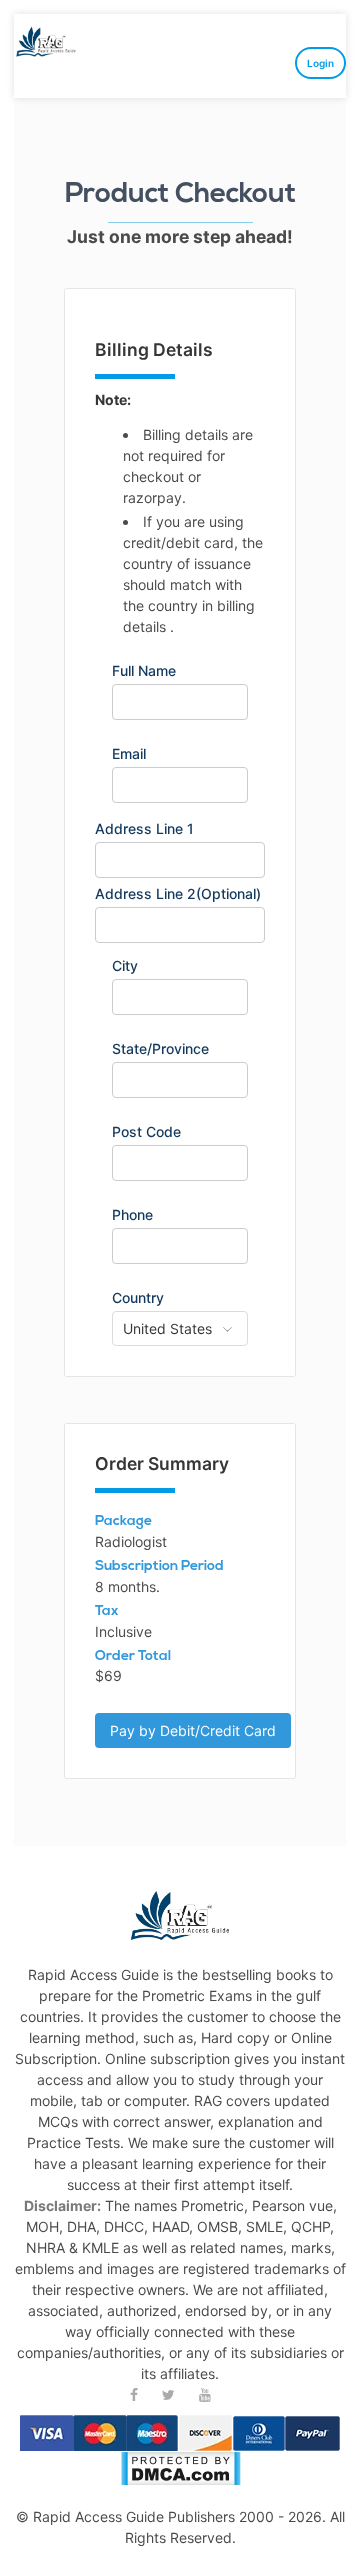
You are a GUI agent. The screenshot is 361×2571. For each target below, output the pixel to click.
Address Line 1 (144, 829)
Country (138, 1298)
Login (320, 63)
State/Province (160, 1049)
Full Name (144, 671)
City (125, 966)
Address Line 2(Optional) (178, 894)
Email (129, 754)
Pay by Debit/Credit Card (193, 1730)
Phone (132, 1215)
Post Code (146, 1132)
